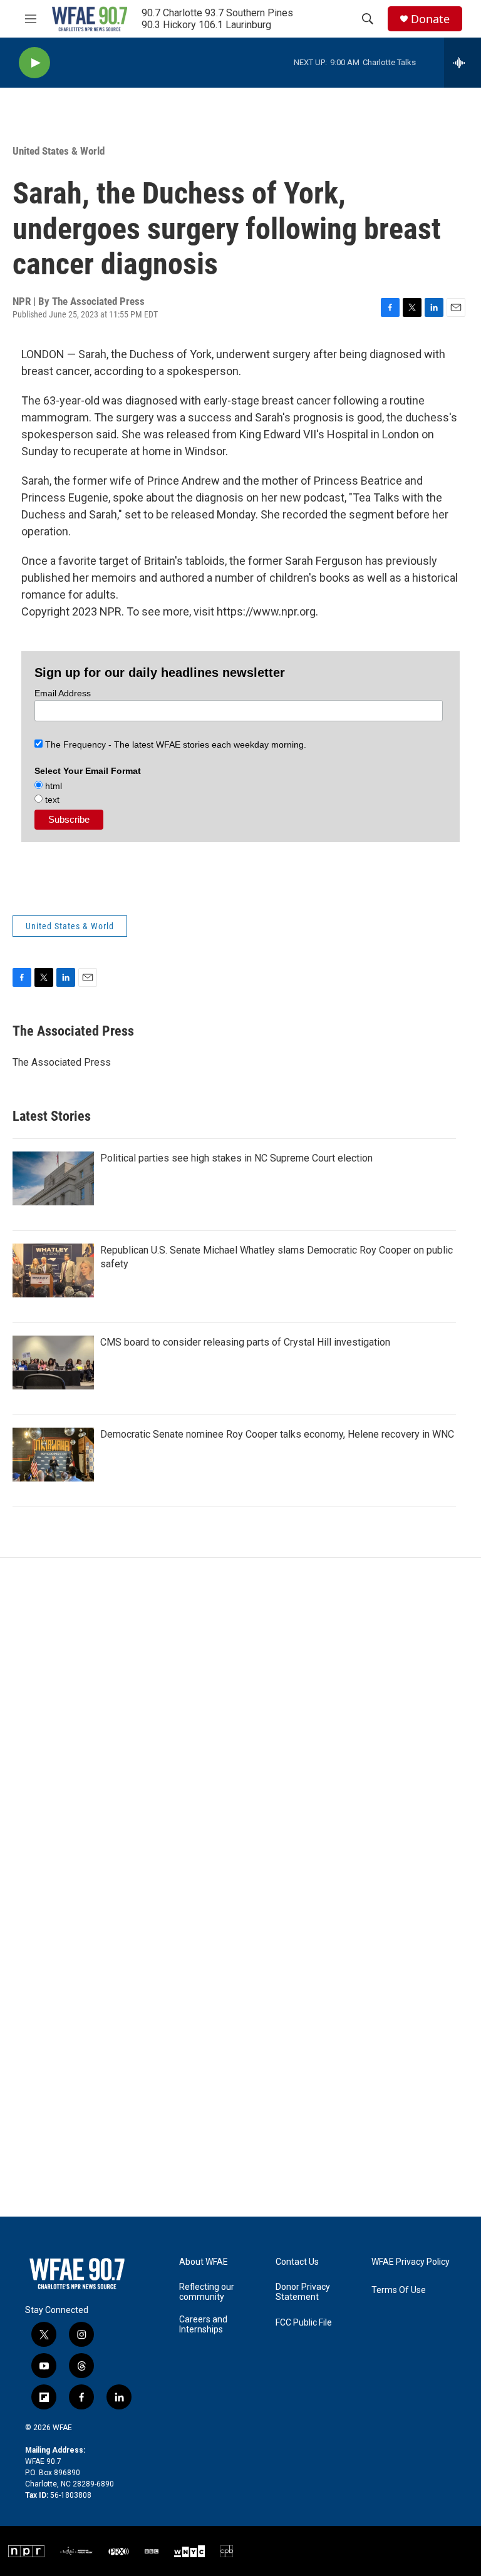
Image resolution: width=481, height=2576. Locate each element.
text (51, 800)
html (52, 786)
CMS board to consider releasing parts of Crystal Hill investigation (245, 1342)
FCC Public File (304, 2323)
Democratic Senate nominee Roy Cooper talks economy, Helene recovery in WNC (277, 1434)
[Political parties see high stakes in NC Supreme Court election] (53, 1178)
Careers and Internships (203, 2325)
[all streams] (463, 63)
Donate (430, 19)
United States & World (59, 151)
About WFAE (204, 2262)
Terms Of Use (399, 2290)
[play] (34, 63)
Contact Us (297, 2262)
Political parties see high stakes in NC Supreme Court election (236, 1158)
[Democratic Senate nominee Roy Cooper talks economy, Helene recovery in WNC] (53, 1455)
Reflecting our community (207, 2292)
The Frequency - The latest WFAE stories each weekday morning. (174, 744)
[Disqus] (240, 1727)
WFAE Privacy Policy (411, 2262)
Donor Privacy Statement (303, 2292)
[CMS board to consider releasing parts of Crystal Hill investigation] (53, 1363)
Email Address (63, 693)
